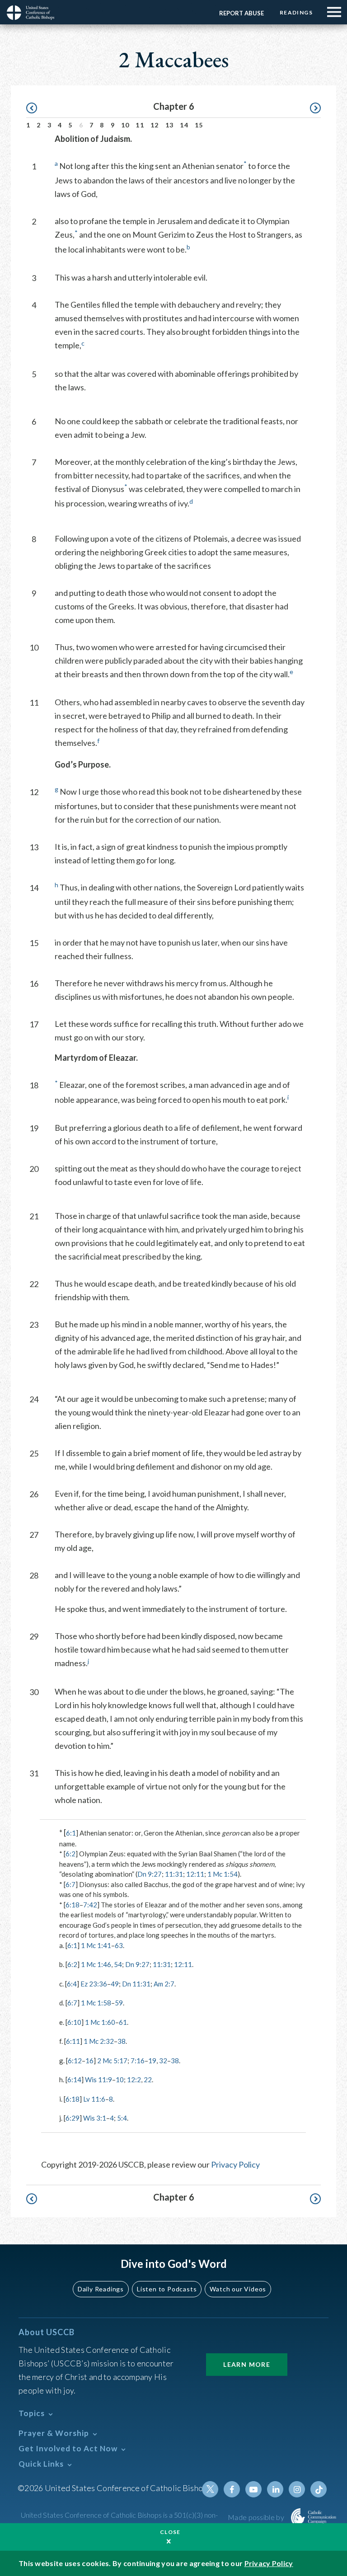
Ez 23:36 (94, 1984)
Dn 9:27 (150, 1874)
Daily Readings (101, 2289)
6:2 (70, 1854)
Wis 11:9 (98, 2080)
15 (199, 125)
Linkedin (275, 2489)
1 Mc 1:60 (100, 2022)
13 (170, 125)
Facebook (232, 2489)
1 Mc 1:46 (96, 1964)
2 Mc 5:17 (112, 2061)
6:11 (73, 2041)
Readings (296, 12)
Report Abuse (241, 13)
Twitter (210, 2489)
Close (170, 2532)
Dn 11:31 (136, 1984)
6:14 (74, 2080)
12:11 (195, 1874)
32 (163, 2061)
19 (152, 2061)
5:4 (122, 2118)
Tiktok (319, 2489)
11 (140, 125)
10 (125, 125)
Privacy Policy (235, 2164)
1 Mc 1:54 (223, 1874)
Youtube (253, 2489)
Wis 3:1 (95, 2118)
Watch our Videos (238, 2289)
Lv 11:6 (94, 2099)
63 (119, 1945)
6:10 (74, 2022)
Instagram (297, 2489)
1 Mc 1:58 (96, 2003)
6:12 (75, 2061)
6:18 (73, 1905)
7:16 (138, 2061)
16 (89, 2061)
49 (115, 1984)
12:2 (134, 2080)
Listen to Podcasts (167, 2289)
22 (148, 2080)
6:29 (73, 2118)
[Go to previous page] (36, 108)
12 (155, 125)
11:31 (174, 1874)
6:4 (72, 1984)
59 (119, 2003)
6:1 (71, 1833)
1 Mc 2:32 (99, 2041)
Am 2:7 (164, 1984)
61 (123, 2022)
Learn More (247, 2364)
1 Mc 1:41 (96, 1945)
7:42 (90, 1905)
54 (118, 1964)
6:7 (70, 1884)
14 (184, 125)
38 (122, 2041)
